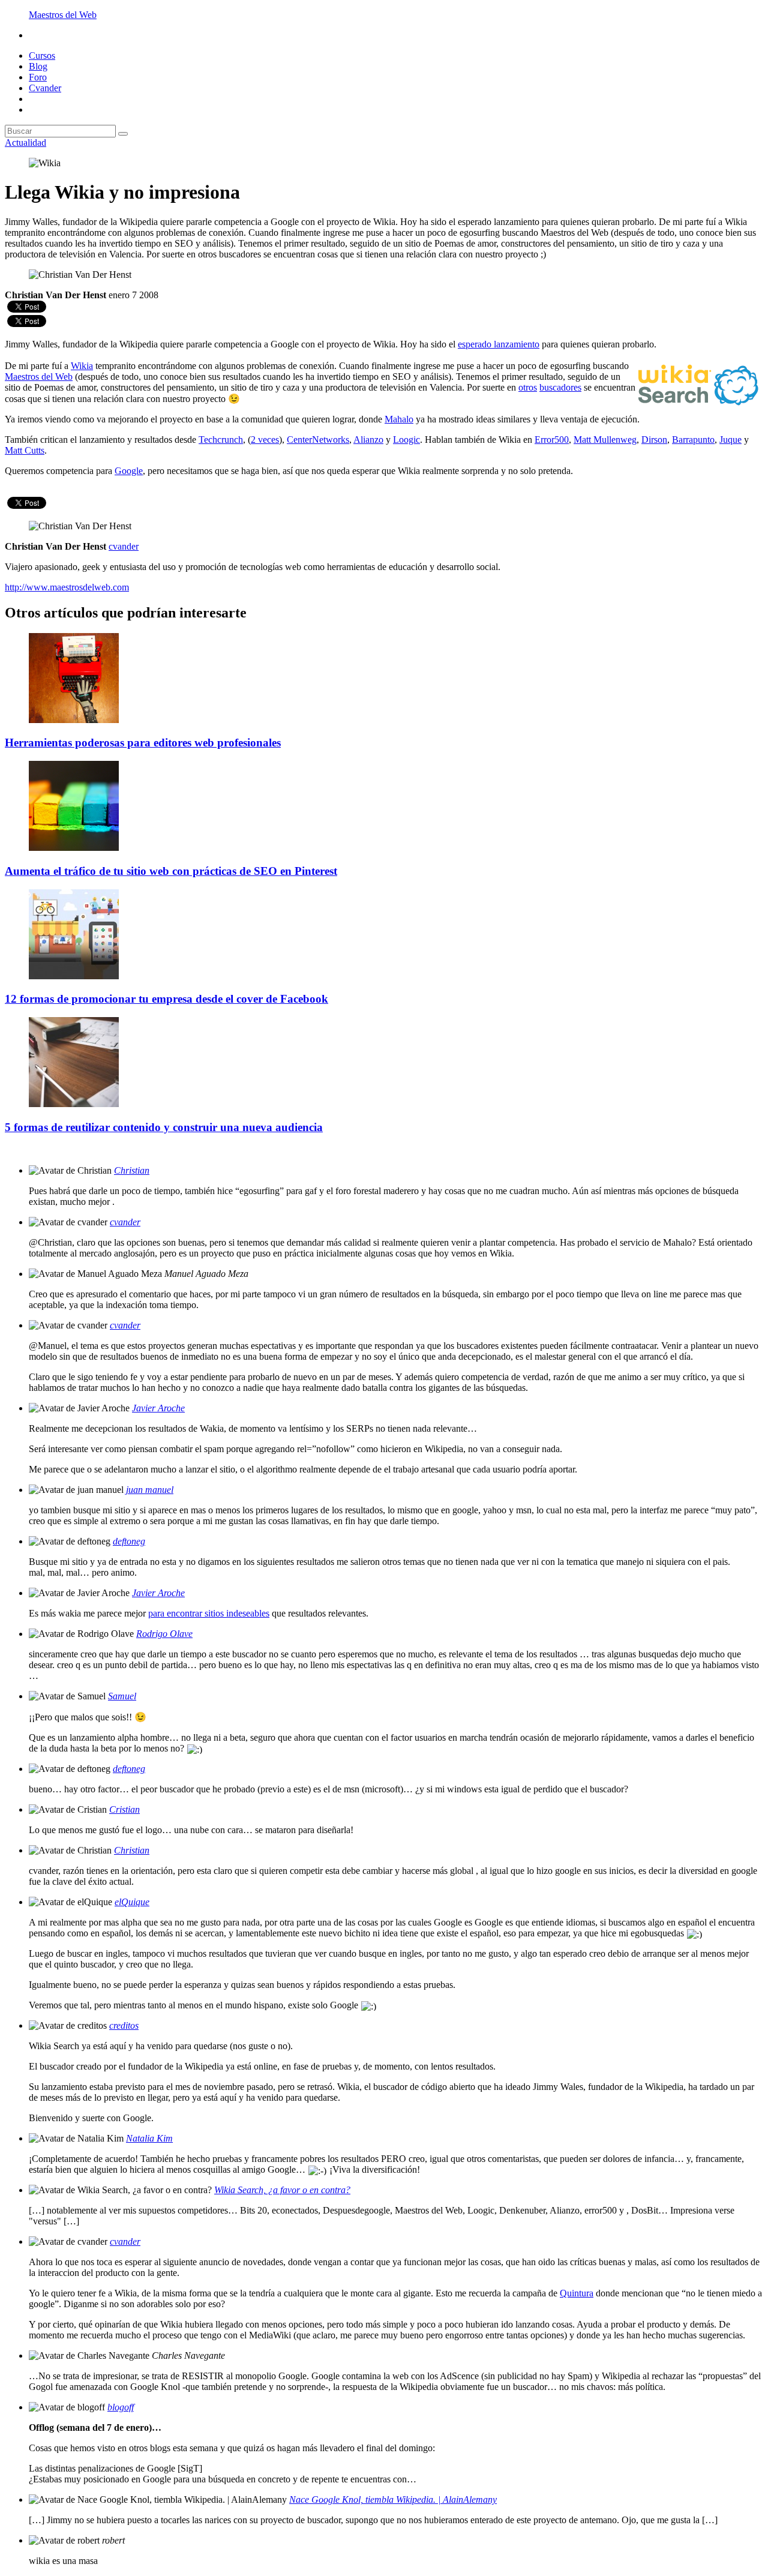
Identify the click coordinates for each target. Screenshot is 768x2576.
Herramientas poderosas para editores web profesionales (143, 743)
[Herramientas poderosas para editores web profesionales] (74, 720)
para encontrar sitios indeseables (209, 1613)
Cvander (45, 88)
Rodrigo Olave (164, 1634)
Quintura (577, 2293)
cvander (125, 1222)
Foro (38, 77)
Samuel (122, 1696)
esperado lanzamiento (499, 344)
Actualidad (25, 143)
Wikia (82, 366)
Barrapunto (693, 440)
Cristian (124, 1809)
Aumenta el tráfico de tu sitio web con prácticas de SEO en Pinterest (171, 871)
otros (528, 387)
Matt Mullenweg (605, 440)
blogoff (121, 2407)
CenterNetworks (318, 440)
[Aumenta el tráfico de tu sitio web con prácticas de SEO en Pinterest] (74, 848)
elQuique (132, 1902)
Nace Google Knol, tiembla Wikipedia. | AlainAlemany (393, 2499)
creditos (124, 2025)
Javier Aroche (158, 1408)
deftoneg (129, 1541)
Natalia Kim (149, 2138)
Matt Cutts (25, 450)
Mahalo (399, 419)
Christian (132, 1170)
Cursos (42, 56)
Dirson (654, 440)
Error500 (552, 440)
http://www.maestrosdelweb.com (67, 587)
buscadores (560, 387)
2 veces (265, 440)
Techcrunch (221, 440)
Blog (38, 66)
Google (129, 471)
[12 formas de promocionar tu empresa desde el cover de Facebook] (74, 976)
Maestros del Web (63, 15)
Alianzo (368, 440)
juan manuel (150, 1490)
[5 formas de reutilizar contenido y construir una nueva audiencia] (74, 1104)
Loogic (406, 440)
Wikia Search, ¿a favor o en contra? (282, 2190)
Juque (730, 440)
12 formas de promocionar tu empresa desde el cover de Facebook (166, 999)
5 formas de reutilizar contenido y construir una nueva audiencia (164, 1127)
